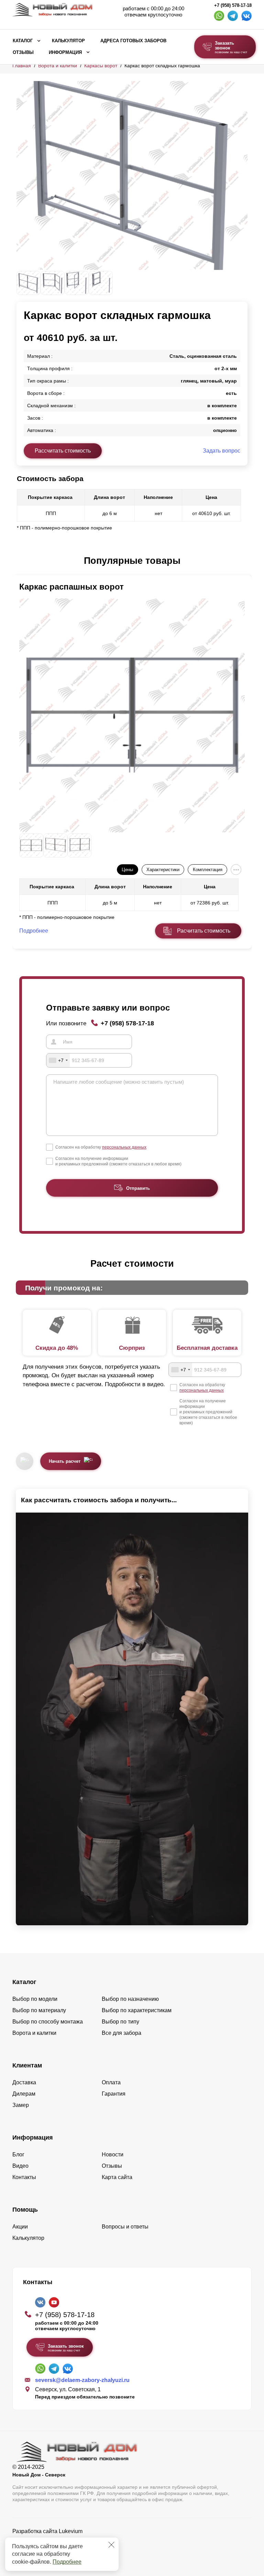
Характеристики (163, 870)
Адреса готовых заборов (133, 41)
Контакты (24, 2177)
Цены (127, 870)
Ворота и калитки (58, 66)
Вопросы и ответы (125, 2227)
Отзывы (23, 53)
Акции (20, 2227)
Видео (20, 2166)
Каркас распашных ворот (71, 587)
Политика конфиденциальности (53, 2541)
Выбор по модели (35, 1999)
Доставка (24, 2082)
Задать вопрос (222, 451)
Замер (21, 2105)
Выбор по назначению (130, 1999)
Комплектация (208, 870)
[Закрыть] (111, 2545)
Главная (22, 66)
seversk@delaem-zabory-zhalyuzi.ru (82, 2380)
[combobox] (58, 1060)
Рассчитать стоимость (63, 451)
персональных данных (124, 1147)
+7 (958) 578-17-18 (233, 5)
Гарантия (114, 2094)
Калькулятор (68, 41)
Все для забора (122, 2033)
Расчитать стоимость (204, 931)
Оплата (111, 2082)
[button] (21, 561)
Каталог (23, 41)
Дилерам (24, 2094)
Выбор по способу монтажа (48, 2022)
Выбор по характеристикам (137, 2010)
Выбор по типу (120, 2022)
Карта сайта (117, 2177)
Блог (18, 2155)
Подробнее (67, 2562)
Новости (113, 2155)
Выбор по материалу (39, 2010)
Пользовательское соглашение (52, 2549)
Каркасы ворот (101, 66)
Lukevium (71, 2531)
